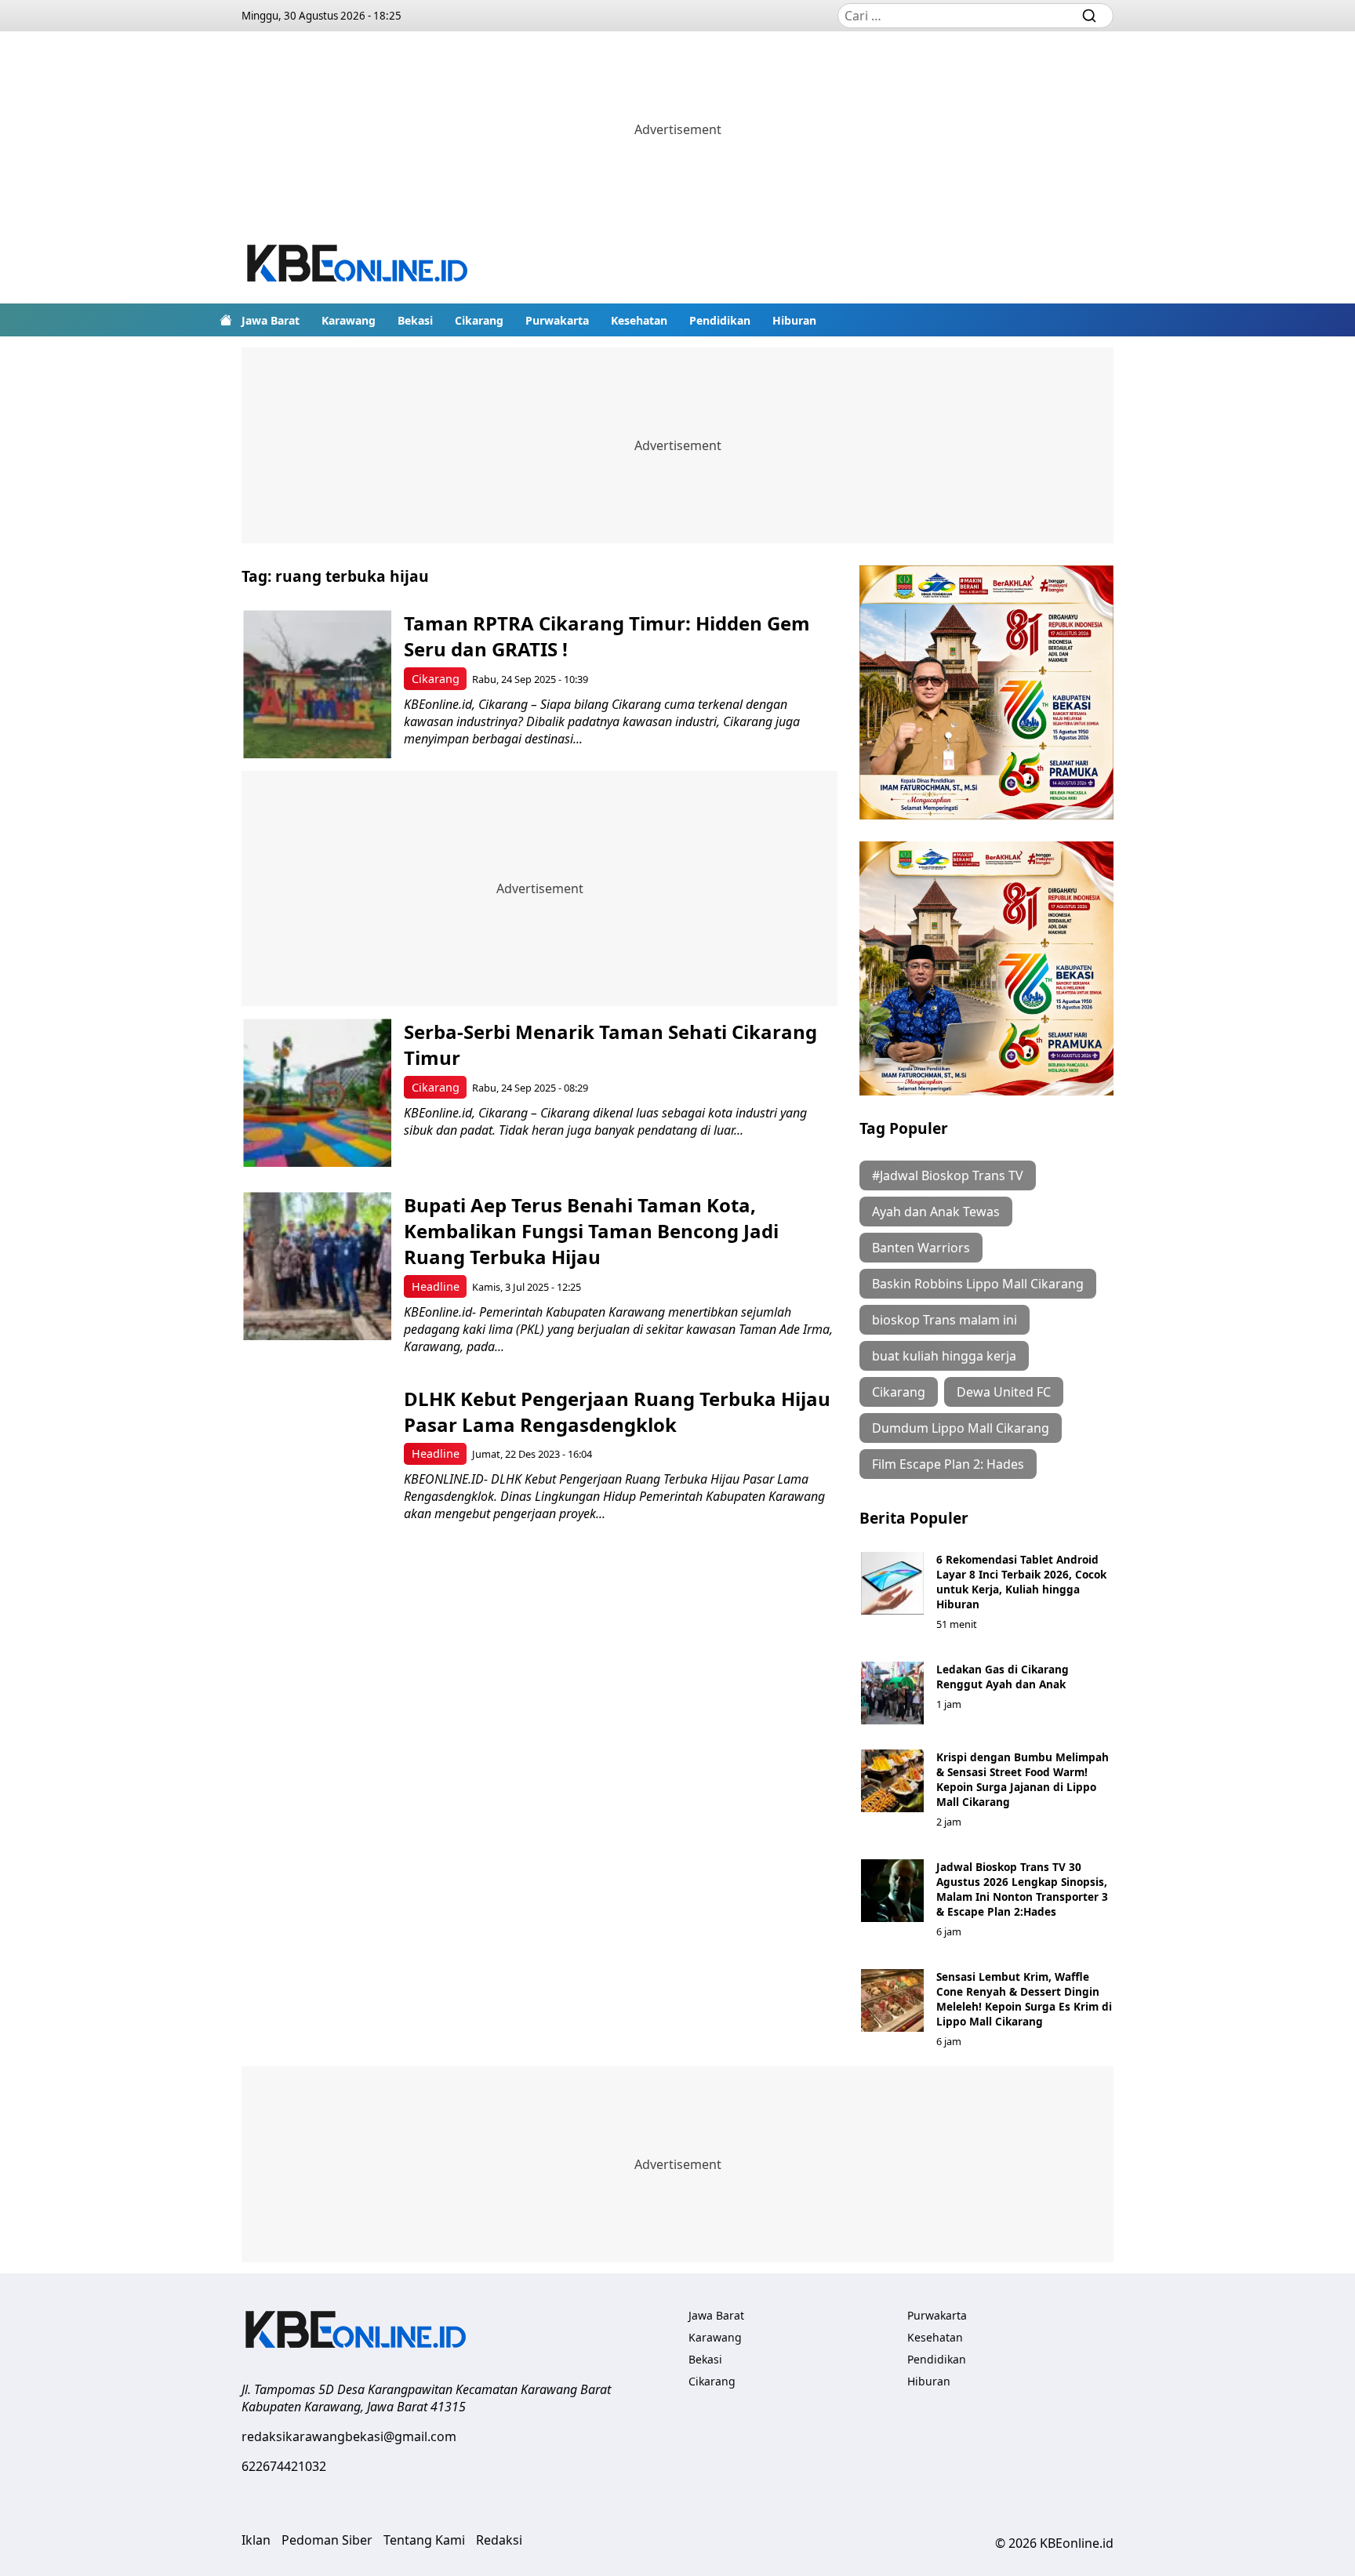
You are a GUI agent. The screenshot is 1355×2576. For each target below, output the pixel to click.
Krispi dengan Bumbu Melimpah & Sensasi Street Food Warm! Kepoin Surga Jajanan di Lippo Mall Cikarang (1023, 1779)
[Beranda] (226, 320)
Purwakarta (557, 320)
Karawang (349, 320)
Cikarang (479, 320)
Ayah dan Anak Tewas (936, 1212)
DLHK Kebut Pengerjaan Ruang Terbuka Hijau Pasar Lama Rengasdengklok (617, 1412)
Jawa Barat (271, 320)
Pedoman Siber (327, 2540)
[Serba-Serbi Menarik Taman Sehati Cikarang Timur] (317, 1093)
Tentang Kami (424, 2540)
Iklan (256, 2540)
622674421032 (284, 2466)
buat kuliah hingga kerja (944, 1356)
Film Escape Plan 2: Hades (948, 1464)
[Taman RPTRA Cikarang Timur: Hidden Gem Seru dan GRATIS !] (317, 684)
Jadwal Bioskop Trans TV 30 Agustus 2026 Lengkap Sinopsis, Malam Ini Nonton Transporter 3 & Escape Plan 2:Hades (1022, 1889)
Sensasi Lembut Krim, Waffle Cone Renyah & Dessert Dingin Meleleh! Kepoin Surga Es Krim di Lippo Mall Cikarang (1024, 1999)
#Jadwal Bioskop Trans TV (948, 1175)
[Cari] (1089, 16)
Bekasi (415, 320)
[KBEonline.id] (358, 265)
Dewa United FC (1004, 1392)
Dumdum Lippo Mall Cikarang (961, 1428)
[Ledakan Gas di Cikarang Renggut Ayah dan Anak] (892, 1693)
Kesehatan (639, 320)
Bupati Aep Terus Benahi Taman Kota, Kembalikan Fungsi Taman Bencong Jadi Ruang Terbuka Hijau (591, 1231)
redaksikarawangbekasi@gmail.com (349, 2436)
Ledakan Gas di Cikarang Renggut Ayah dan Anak (1003, 1677)
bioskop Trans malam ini (945, 1320)
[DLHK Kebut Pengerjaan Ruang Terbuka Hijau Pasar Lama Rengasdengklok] (317, 1460)
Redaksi (499, 2540)
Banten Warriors (921, 1248)
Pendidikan (720, 320)
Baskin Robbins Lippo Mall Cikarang (978, 1284)
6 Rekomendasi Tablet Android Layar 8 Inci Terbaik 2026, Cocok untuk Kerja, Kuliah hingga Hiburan (1021, 1582)
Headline (436, 1286)
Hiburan (794, 320)
